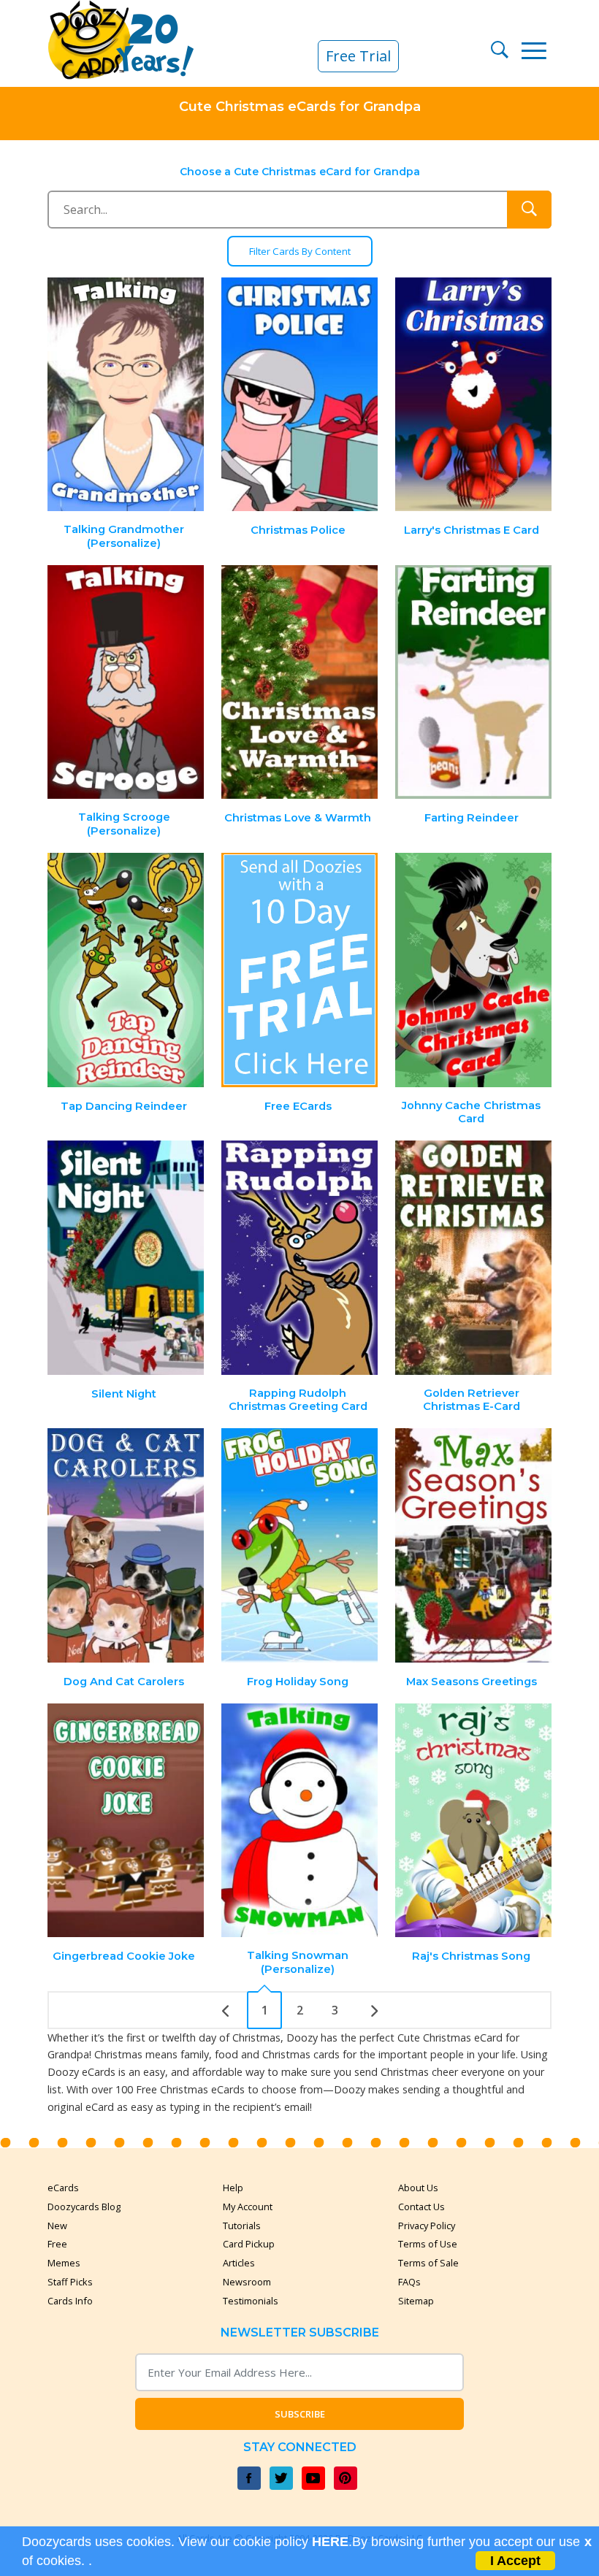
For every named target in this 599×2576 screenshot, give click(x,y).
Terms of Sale (428, 2263)
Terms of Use (428, 2244)
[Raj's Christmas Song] (473, 1821)
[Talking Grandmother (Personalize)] (126, 395)
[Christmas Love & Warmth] (299, 682)
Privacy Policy (427, 2226)
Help (233, 2188)
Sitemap (416, 2301)
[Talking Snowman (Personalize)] (299, 1821)
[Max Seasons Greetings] (473, 1545)
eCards (63, 2188)
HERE (330, 2542)
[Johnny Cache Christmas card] (473, 970)
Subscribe (300, 2414)
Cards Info (70, 2301)
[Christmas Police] (299, 395)
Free (57, 2244)
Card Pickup (249, 2244)
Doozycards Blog (84, 2207)
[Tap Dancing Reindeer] (126, 970)
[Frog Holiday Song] (299, 1545)
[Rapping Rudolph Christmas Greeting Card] (299, 1258)
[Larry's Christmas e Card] (473, 395)
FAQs (409, 2282)
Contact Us (421, 2207)
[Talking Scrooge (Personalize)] (126, 682)
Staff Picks (70, 2282)
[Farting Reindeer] (473, 682)
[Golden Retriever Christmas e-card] (473, 1258)
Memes (64, 2263)
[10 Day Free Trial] (299, 970)
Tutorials (242, 2226)
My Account (248, 2207)
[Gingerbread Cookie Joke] (126, 1821)
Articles (239, 2263)
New (57, 2226)
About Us (418, 2188)
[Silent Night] (126, 1258)
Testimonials (251, 2301)
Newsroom (247, 2282)
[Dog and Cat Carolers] (126, 1545)
